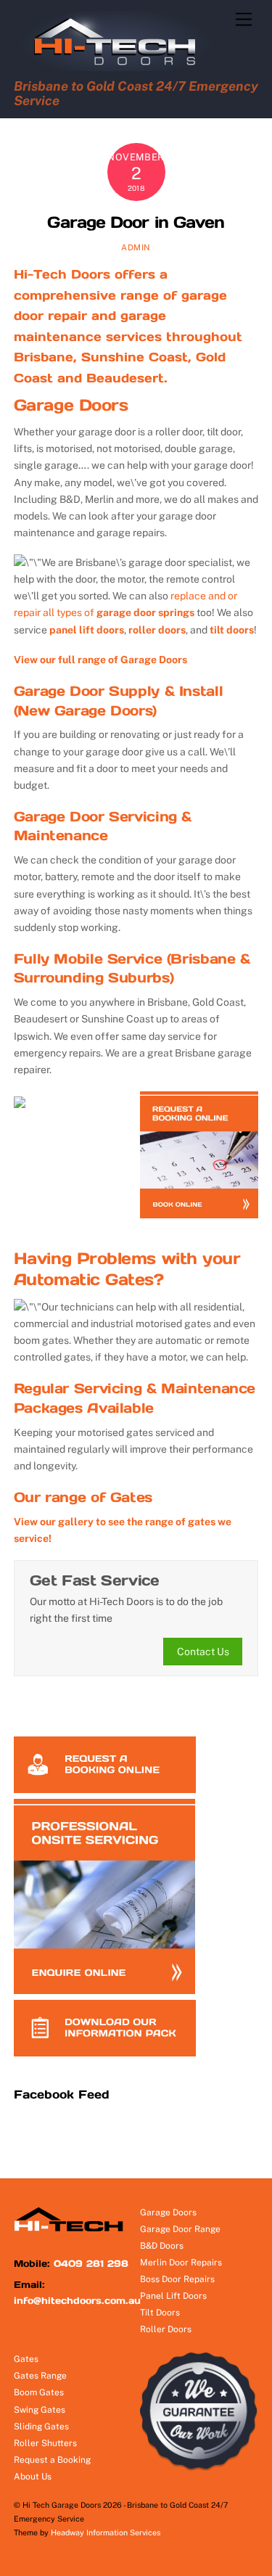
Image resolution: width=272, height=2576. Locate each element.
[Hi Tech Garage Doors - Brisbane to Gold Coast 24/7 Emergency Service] (121, 67)
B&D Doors (162, 2246)
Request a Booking (52, 2460)
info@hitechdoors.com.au (77, 2301)
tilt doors (232, 630)
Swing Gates (40, 2410)
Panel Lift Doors (173, 2296)
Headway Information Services (106, 2532)
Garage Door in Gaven (136, 222)
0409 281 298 (91, 2264)
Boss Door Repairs (177, 2279)
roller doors (157, 630)
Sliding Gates (41, 2427)
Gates (26, 2359)
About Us (33, 2477)
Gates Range (40, 2376)
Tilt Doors (160, 2313)
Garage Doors (71, 405)
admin (136, 247)
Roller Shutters (45, 2443)
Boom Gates (39, 2392)
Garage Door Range (180, 2229)
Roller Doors (166, 2329)
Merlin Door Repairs (181, 2263)
